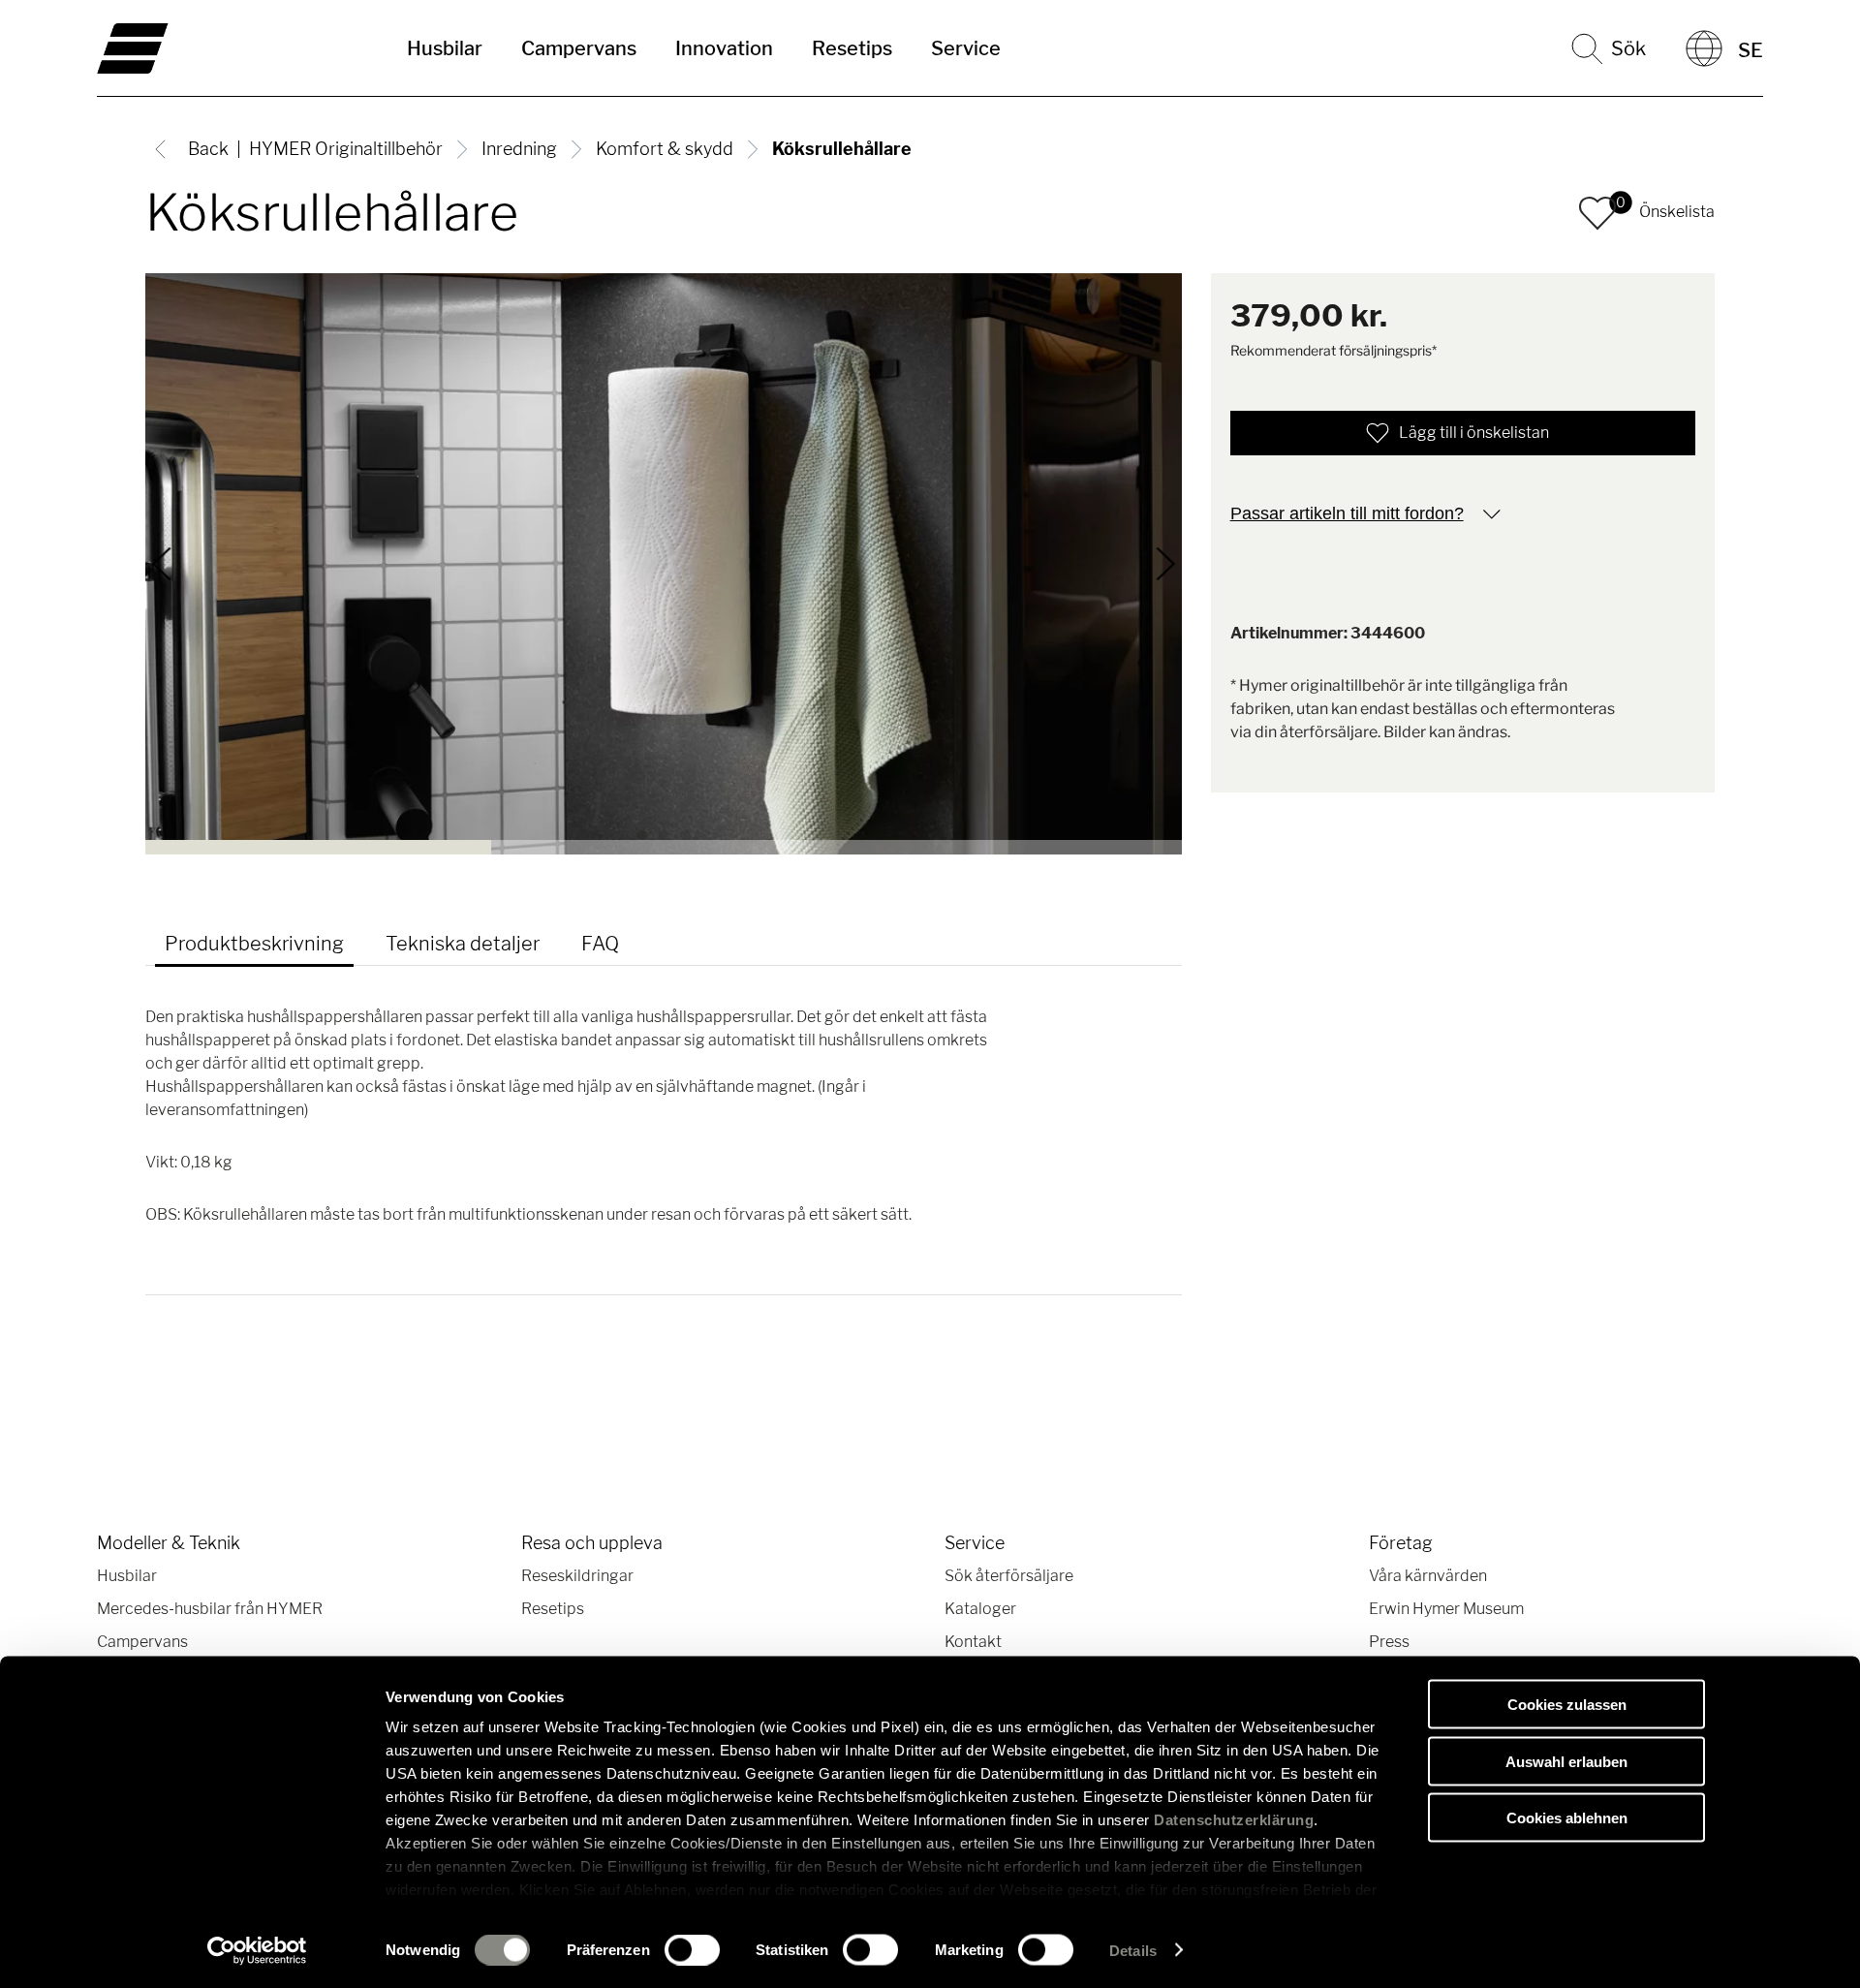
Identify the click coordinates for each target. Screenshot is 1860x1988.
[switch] (692, 1949)
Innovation (724, 48)
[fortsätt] (1165, 564)
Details (1133, 1950)
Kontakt (973, 1642)
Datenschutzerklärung (1234, 1820)
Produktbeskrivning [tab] (254, 944)
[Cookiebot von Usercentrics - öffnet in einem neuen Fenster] (257, 1950)
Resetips (852, 48)
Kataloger (980, 1609)
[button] (1597, 213)
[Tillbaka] (162, 564)
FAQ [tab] (600, 944)
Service (966, 48)
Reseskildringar (577, 1576)
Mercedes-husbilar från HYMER (210, 1609)
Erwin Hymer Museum (1446, 1609)
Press (1389, 1642)
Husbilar (445, 48)
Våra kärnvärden (1428, 1576)
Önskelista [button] (1677, 212)
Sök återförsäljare (1009, 1576)
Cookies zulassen (1567, 1705)
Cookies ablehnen (1567, 1818)
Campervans (579, 48)
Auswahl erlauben (1566, 1761)
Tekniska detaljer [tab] (463, 944)
